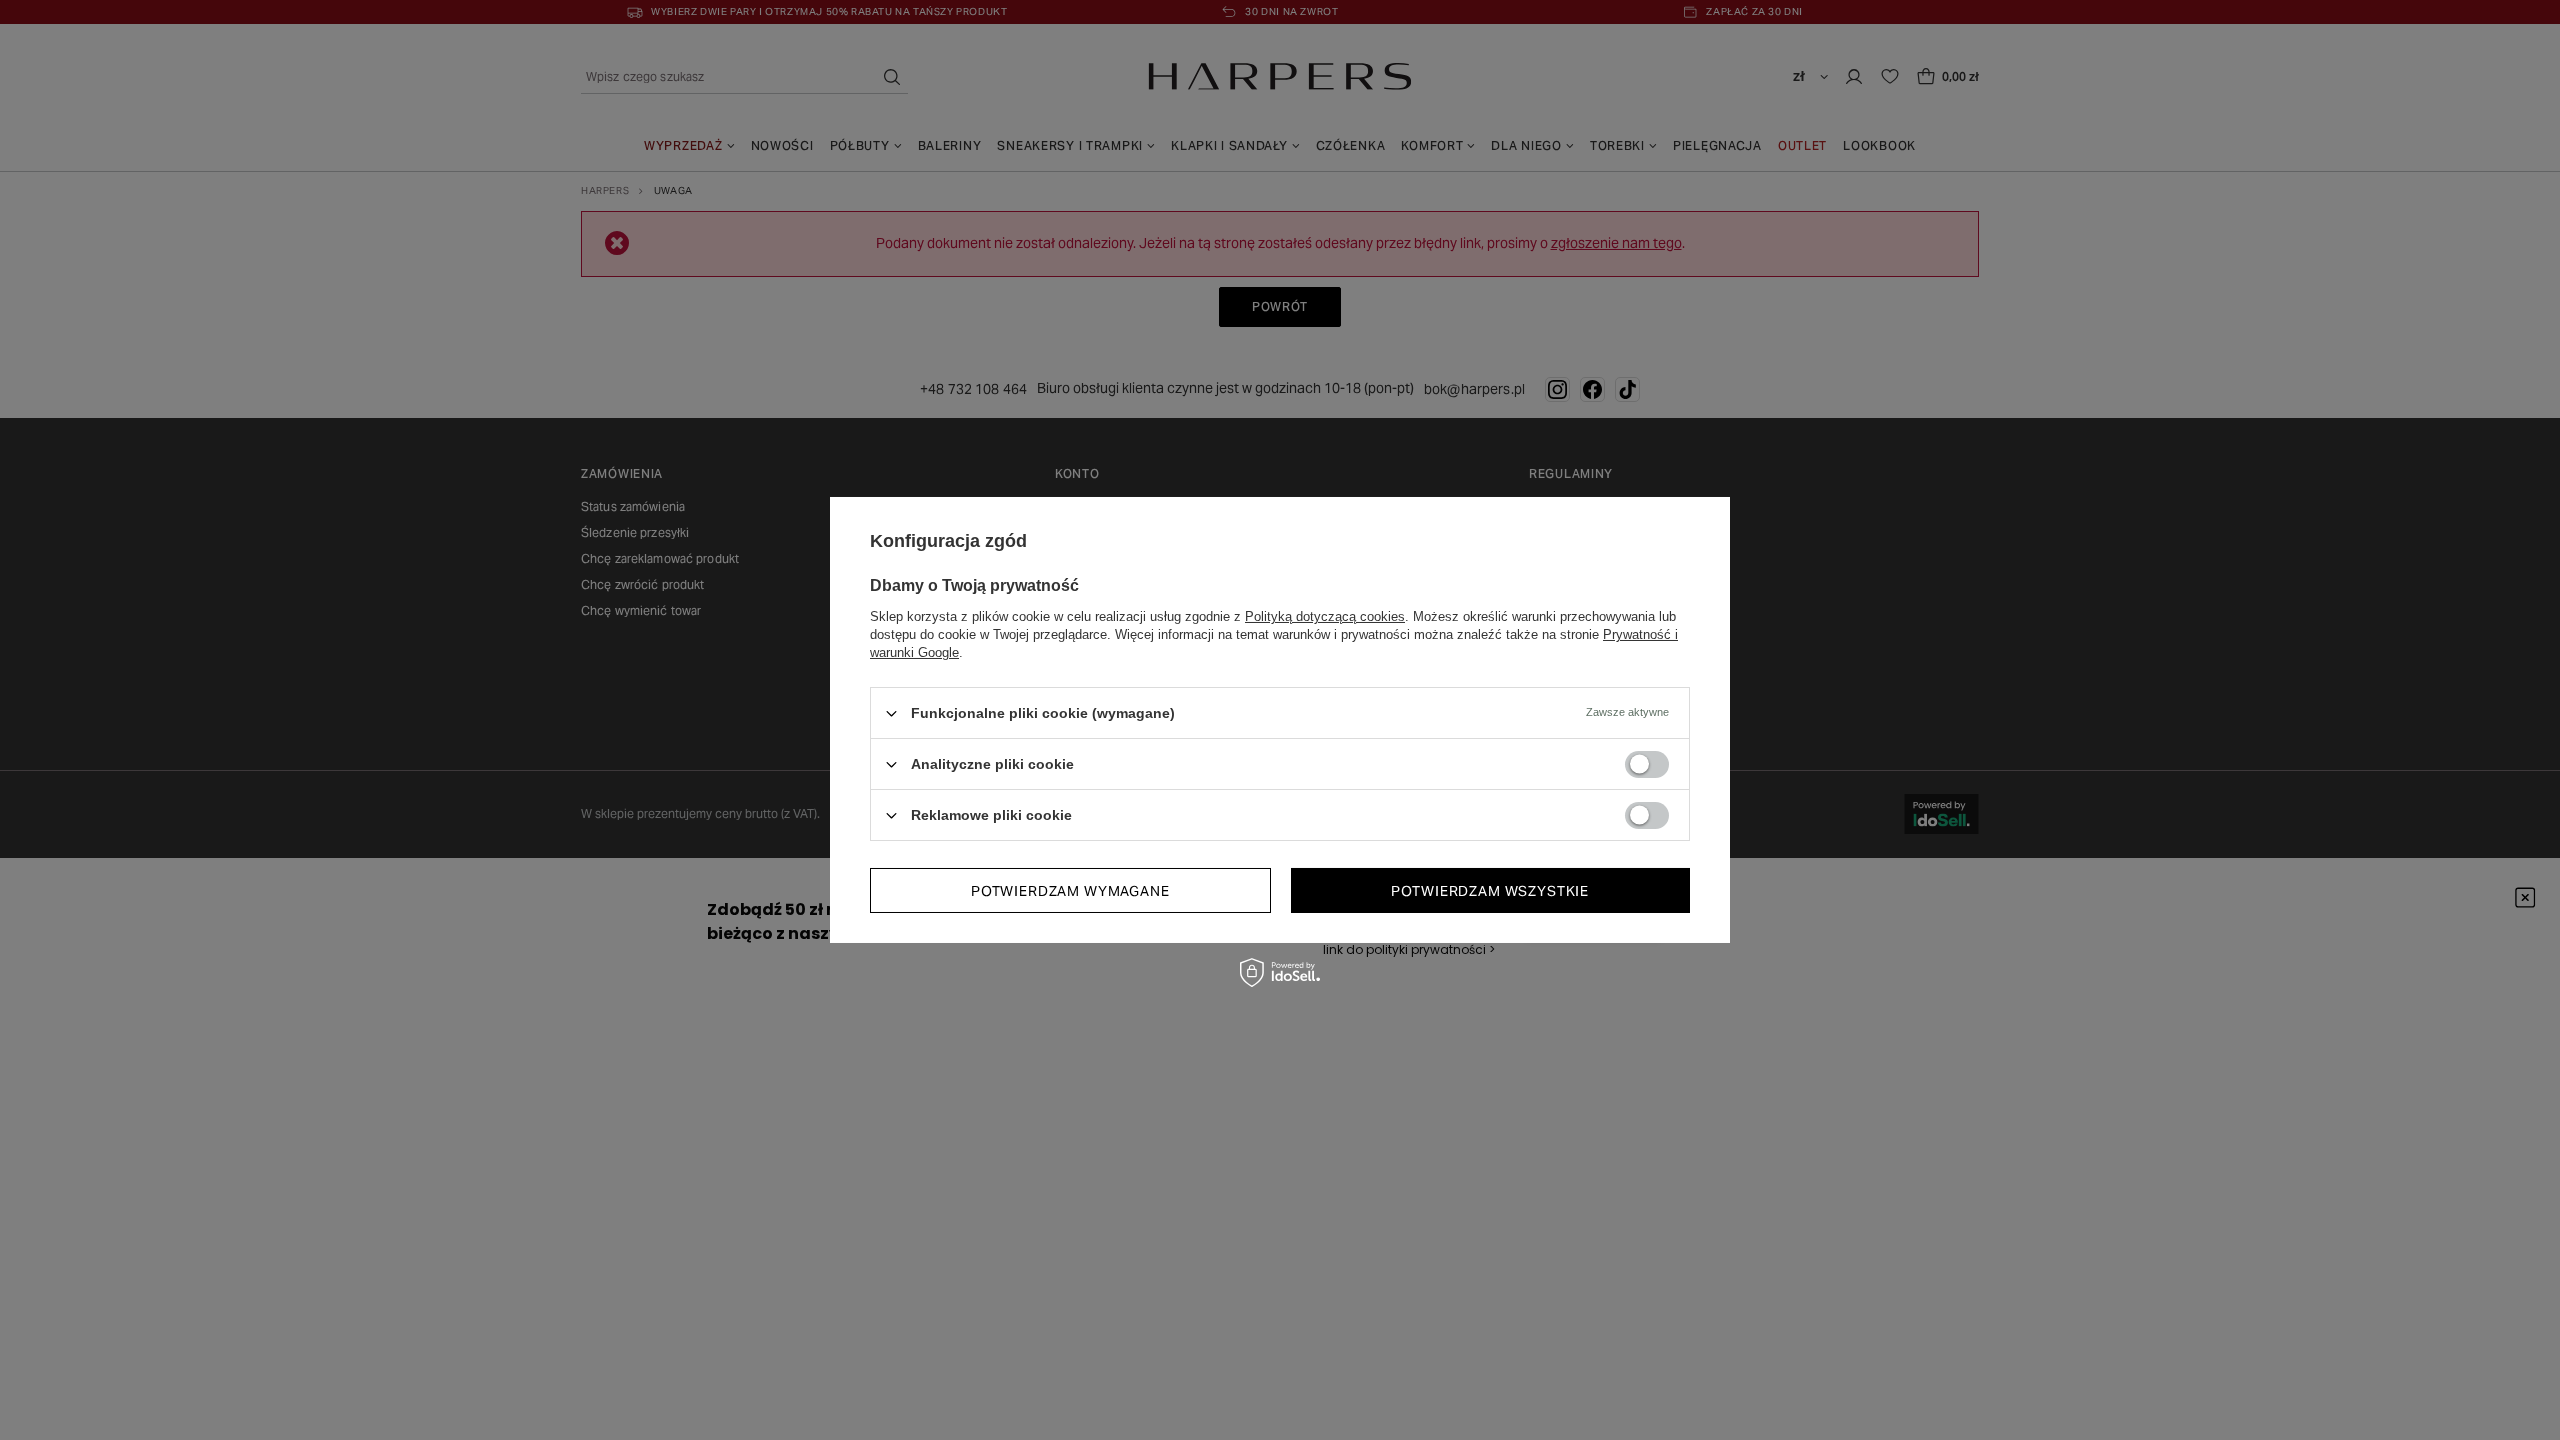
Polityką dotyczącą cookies (1325, 616)
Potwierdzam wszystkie (1490, 890)
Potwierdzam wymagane (1070, 890)
